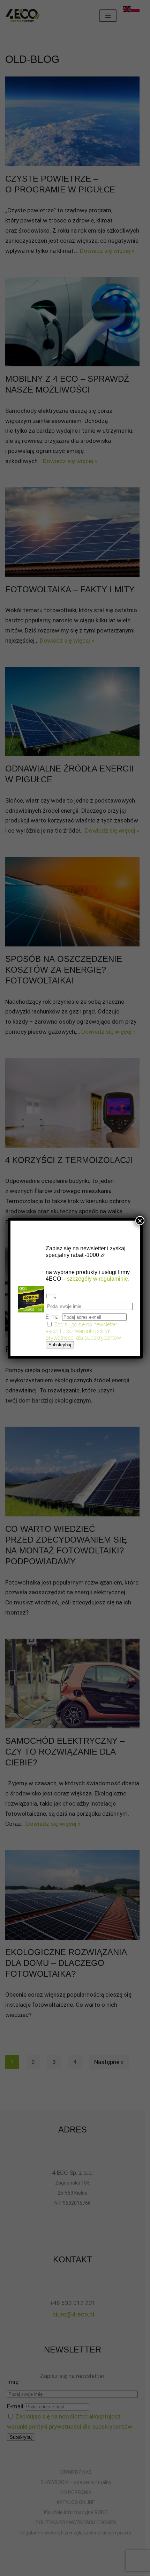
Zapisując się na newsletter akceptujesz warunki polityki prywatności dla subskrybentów (83, 1331)
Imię (51, 1296)
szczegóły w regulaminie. (97, 1279)
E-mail (53, 1317)
